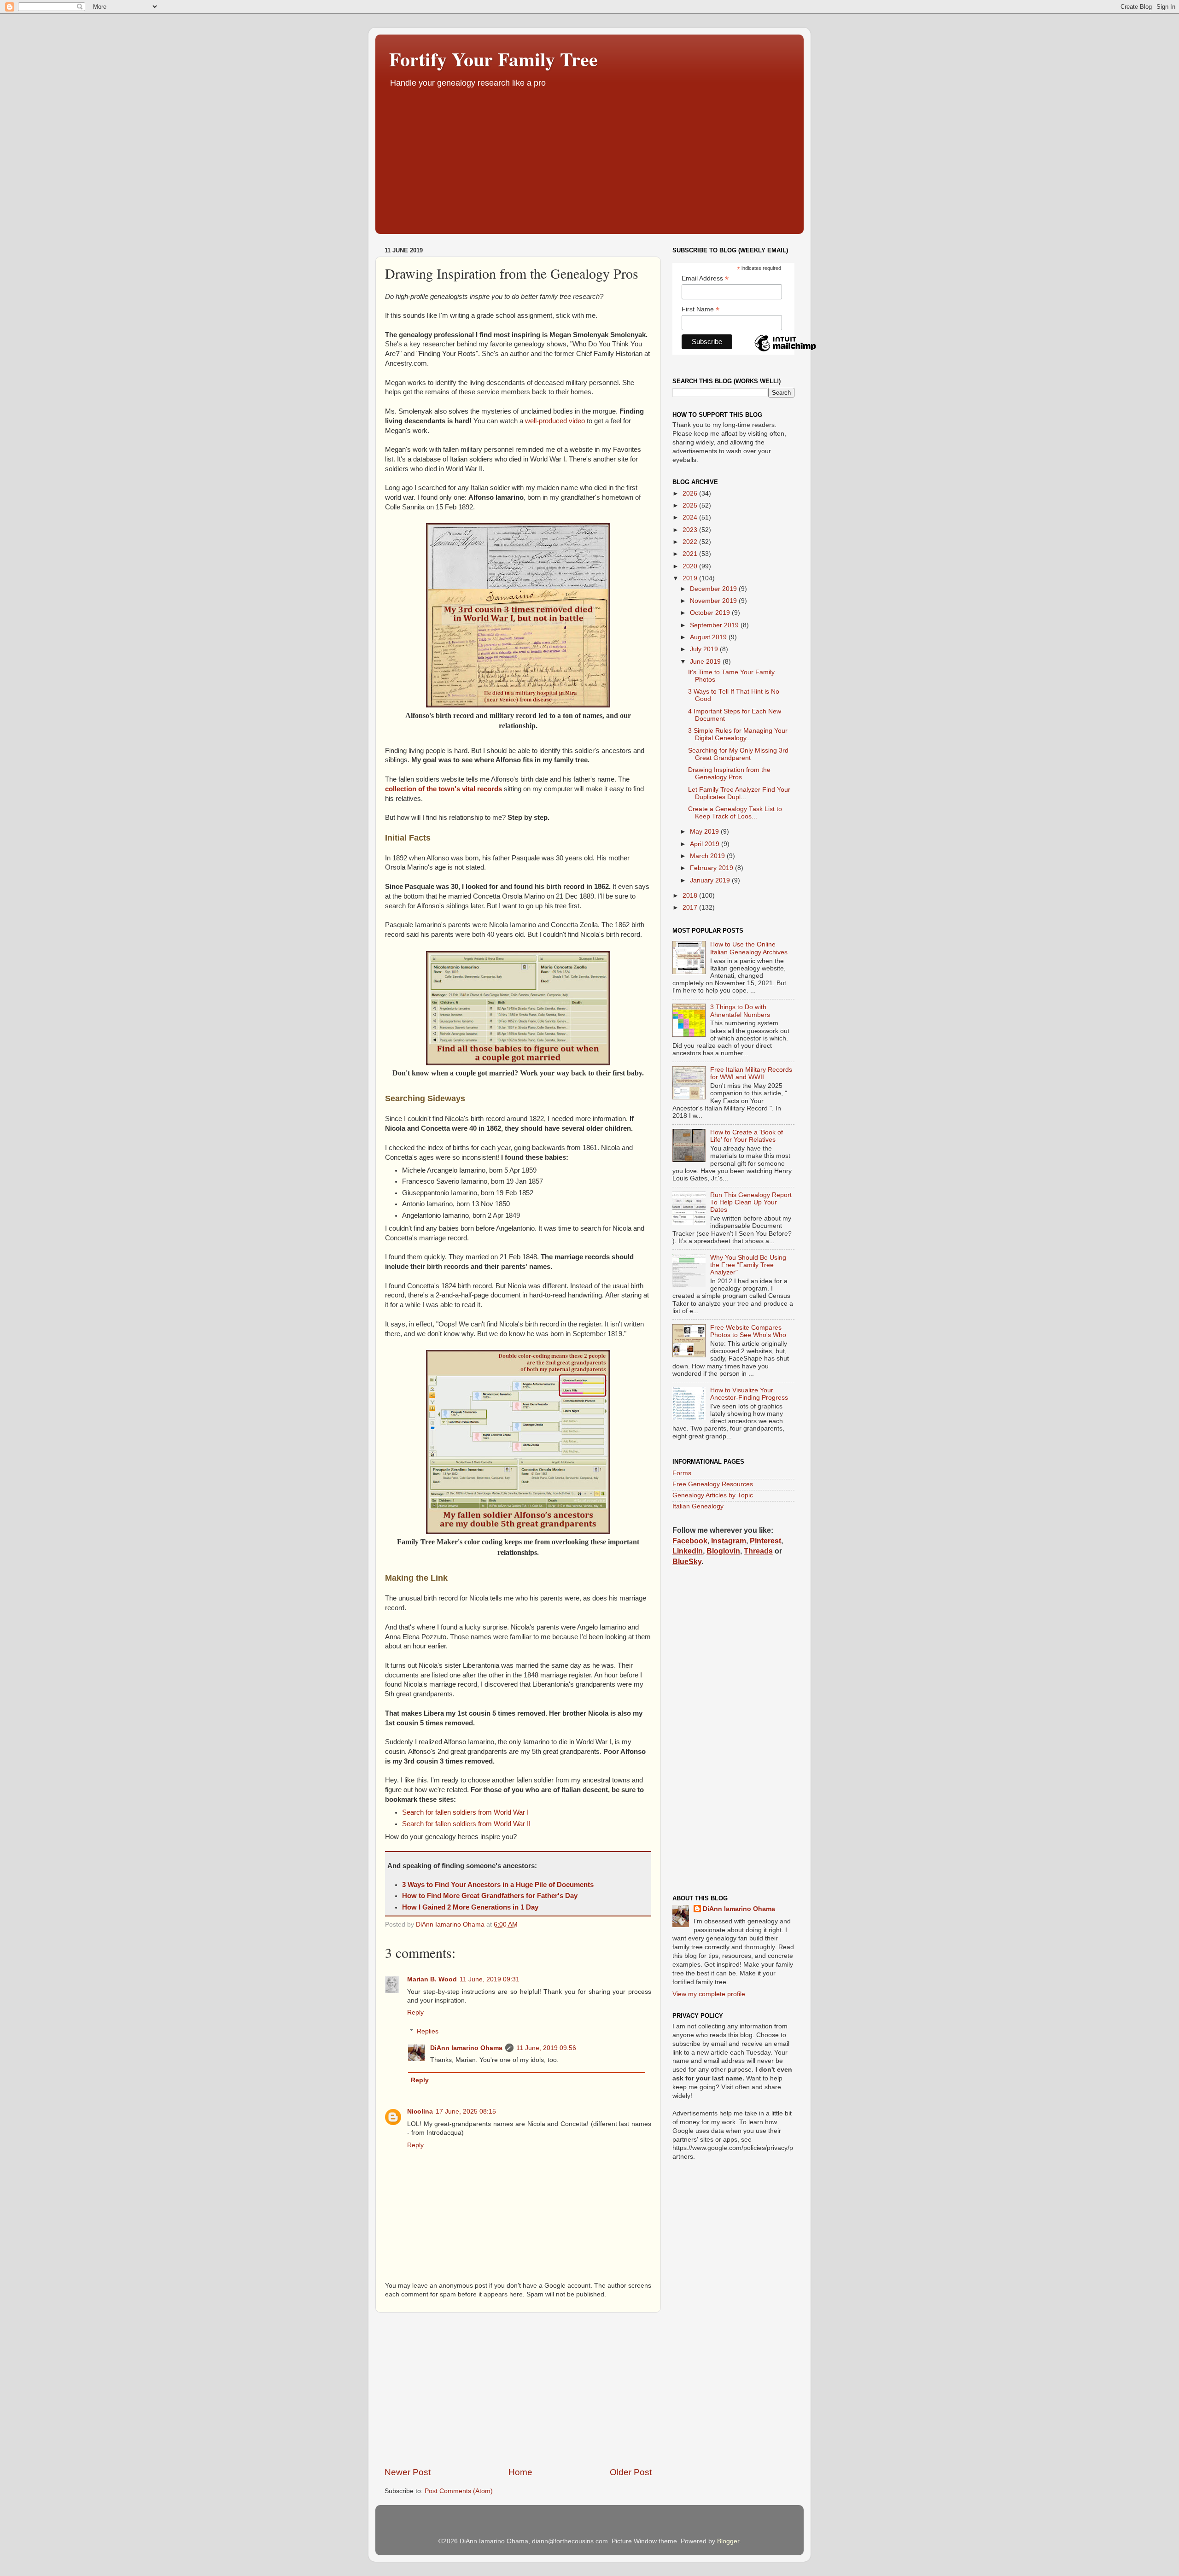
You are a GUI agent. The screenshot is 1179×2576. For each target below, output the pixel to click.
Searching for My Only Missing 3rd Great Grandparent (738, 754)
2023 (691, 530)
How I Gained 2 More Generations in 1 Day (470, 1907)
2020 (691, 566)
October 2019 (711, 613)
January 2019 (711, 880)
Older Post (631, 2472)
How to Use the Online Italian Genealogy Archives (749, 948)
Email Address (705, 278)
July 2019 (705, 649)
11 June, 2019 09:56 (546, 2048)
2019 (691, 578)
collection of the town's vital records (444, 789)
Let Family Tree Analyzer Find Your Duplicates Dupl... (739, 793)
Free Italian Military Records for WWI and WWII (751, 1073)
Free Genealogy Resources (713, 1484)
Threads (758, 1551)
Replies (428, 2031)
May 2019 (705, 832)
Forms (682, 1473)
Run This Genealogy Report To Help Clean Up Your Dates (751, 1202)
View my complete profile (709, 1994)
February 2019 (712, 868)
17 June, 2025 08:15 (466, 2112)
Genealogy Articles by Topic (713, 1495)
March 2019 (708, 856)
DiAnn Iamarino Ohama (466, 2048)
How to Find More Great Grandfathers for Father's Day (490, 1896)
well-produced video (555, 421)
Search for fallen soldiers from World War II (466, 1824)
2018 (691, 896)
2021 (691, 554)
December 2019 (714, 589)
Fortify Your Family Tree (493, 59)
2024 (691, 517)
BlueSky (687, 1562)
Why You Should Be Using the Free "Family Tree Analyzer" (748, 1265)
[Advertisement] (589, 158)
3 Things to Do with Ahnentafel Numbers (740, 1011)
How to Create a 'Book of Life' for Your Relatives (747, 1136)
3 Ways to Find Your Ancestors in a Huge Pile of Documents (498, 1885)
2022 (691, 542)
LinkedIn (688, 1551)
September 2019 (715, 625)
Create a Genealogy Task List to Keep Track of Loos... (735, 813)
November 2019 (714, 601)
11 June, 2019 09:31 (490, 1979)
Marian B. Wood (432, 1979)
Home (520, 2472)
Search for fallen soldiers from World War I (465, 1812)
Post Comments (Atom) (459, 2491)
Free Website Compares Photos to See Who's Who (748, 1331)
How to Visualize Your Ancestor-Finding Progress (749, 1394)
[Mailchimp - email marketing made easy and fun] (785, 351)
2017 (691, 908)
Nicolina (420, 2112)
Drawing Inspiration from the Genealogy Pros (729, 774)
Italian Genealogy (698, 1506)
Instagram (729, 1541)
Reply (415, 2012)
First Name (700, 309)
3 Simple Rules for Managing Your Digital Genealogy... (738, 734)
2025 (691, 505)
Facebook (690, 1541)
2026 (691, 494)
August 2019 (709, 637)
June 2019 (706, 662)
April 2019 (706, 844)
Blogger (728, 2541)
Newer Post (408, 2472)
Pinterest (765, 1541)
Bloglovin (723, 1551)
